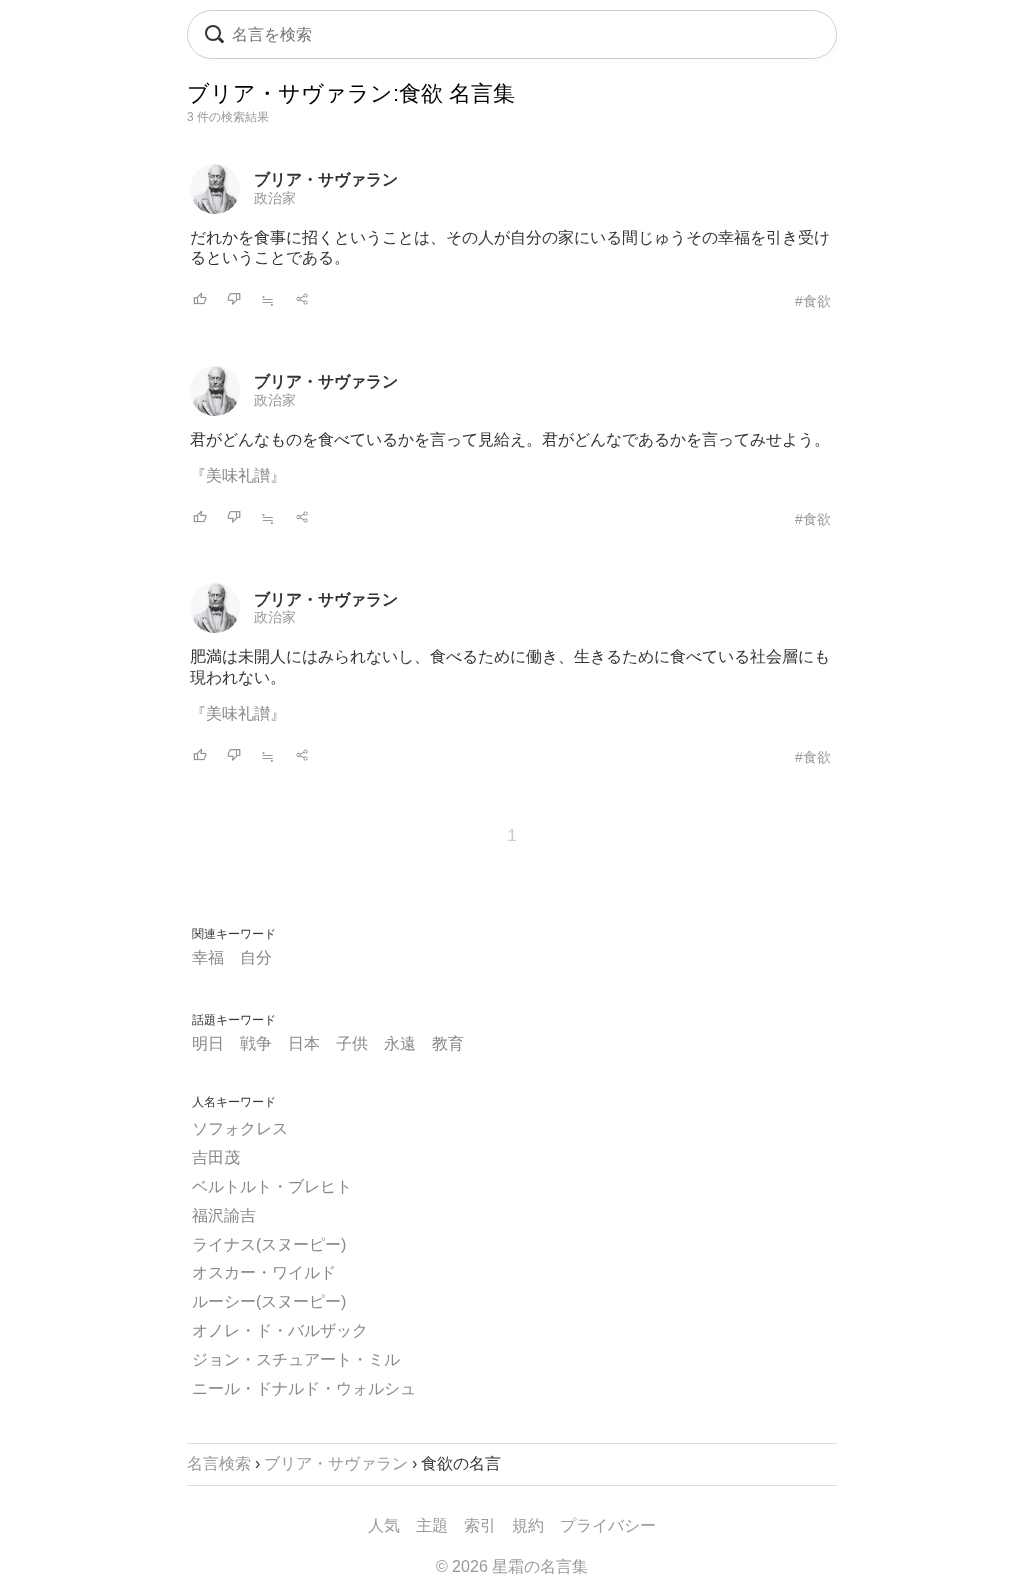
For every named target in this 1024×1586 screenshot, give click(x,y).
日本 (304, 1043)
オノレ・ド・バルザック (280, 1330)
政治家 (275, 198)
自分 (256, 957)
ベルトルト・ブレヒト (272, 1186)
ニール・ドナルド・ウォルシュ (304, 1388)
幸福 (208, 957)
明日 (208, 1043)
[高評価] (200, 300)
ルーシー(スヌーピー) (269, 1301)
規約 (528, 1525)
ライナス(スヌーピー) (269, 1244)
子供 (352, 1043)
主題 (432, 1525)
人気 (384, 1525)
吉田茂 (216, 1157)
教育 (448, 1043)
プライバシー (608, 1525)
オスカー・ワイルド (264, 1272)
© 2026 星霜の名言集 (512, 1566)
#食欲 (813, 301)
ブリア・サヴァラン (326, 179)
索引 (480, 1525)
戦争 (256, 1043)
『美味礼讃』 (238, 475)
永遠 (400, 1043)
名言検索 (219, 1463)
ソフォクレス (240, 1128)
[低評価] (234, 300)
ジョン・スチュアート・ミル (296, 1359)
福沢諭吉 (224, 1215)
